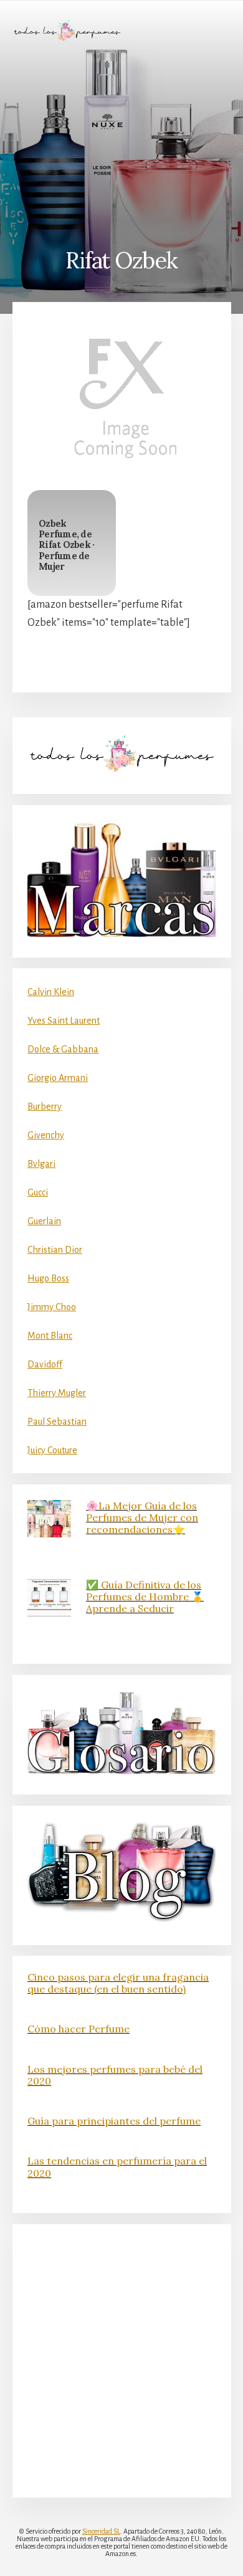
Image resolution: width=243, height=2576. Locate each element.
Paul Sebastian (57, 1422)
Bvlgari (41, 1164)
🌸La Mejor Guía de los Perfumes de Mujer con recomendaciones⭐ (142, 1517)
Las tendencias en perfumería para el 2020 (117, 2167)
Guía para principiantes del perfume (114, 2121)
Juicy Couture (52, 1450)
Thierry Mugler (57, 1393)
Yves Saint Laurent (64, 1021)
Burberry (45, 1106)
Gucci (38, 1192)
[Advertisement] (121, 144)
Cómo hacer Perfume (79, 2029)
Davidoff (45, 1364)
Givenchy (46, 1135)
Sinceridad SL (101, 2531)
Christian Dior (55, 1250)
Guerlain (44, 1221)
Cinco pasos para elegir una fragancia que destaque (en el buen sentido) (118, 1983)
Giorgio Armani (58, 1078)
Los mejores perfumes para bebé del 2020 (115, 2075)
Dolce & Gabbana (63, 1049)
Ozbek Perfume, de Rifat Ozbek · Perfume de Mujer (66, 545)
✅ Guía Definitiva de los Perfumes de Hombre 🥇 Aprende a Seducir (145, 1597)
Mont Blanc (50, 1336)
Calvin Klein (51, 992)
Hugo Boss (48, 1278)
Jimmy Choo (52, 1307)
